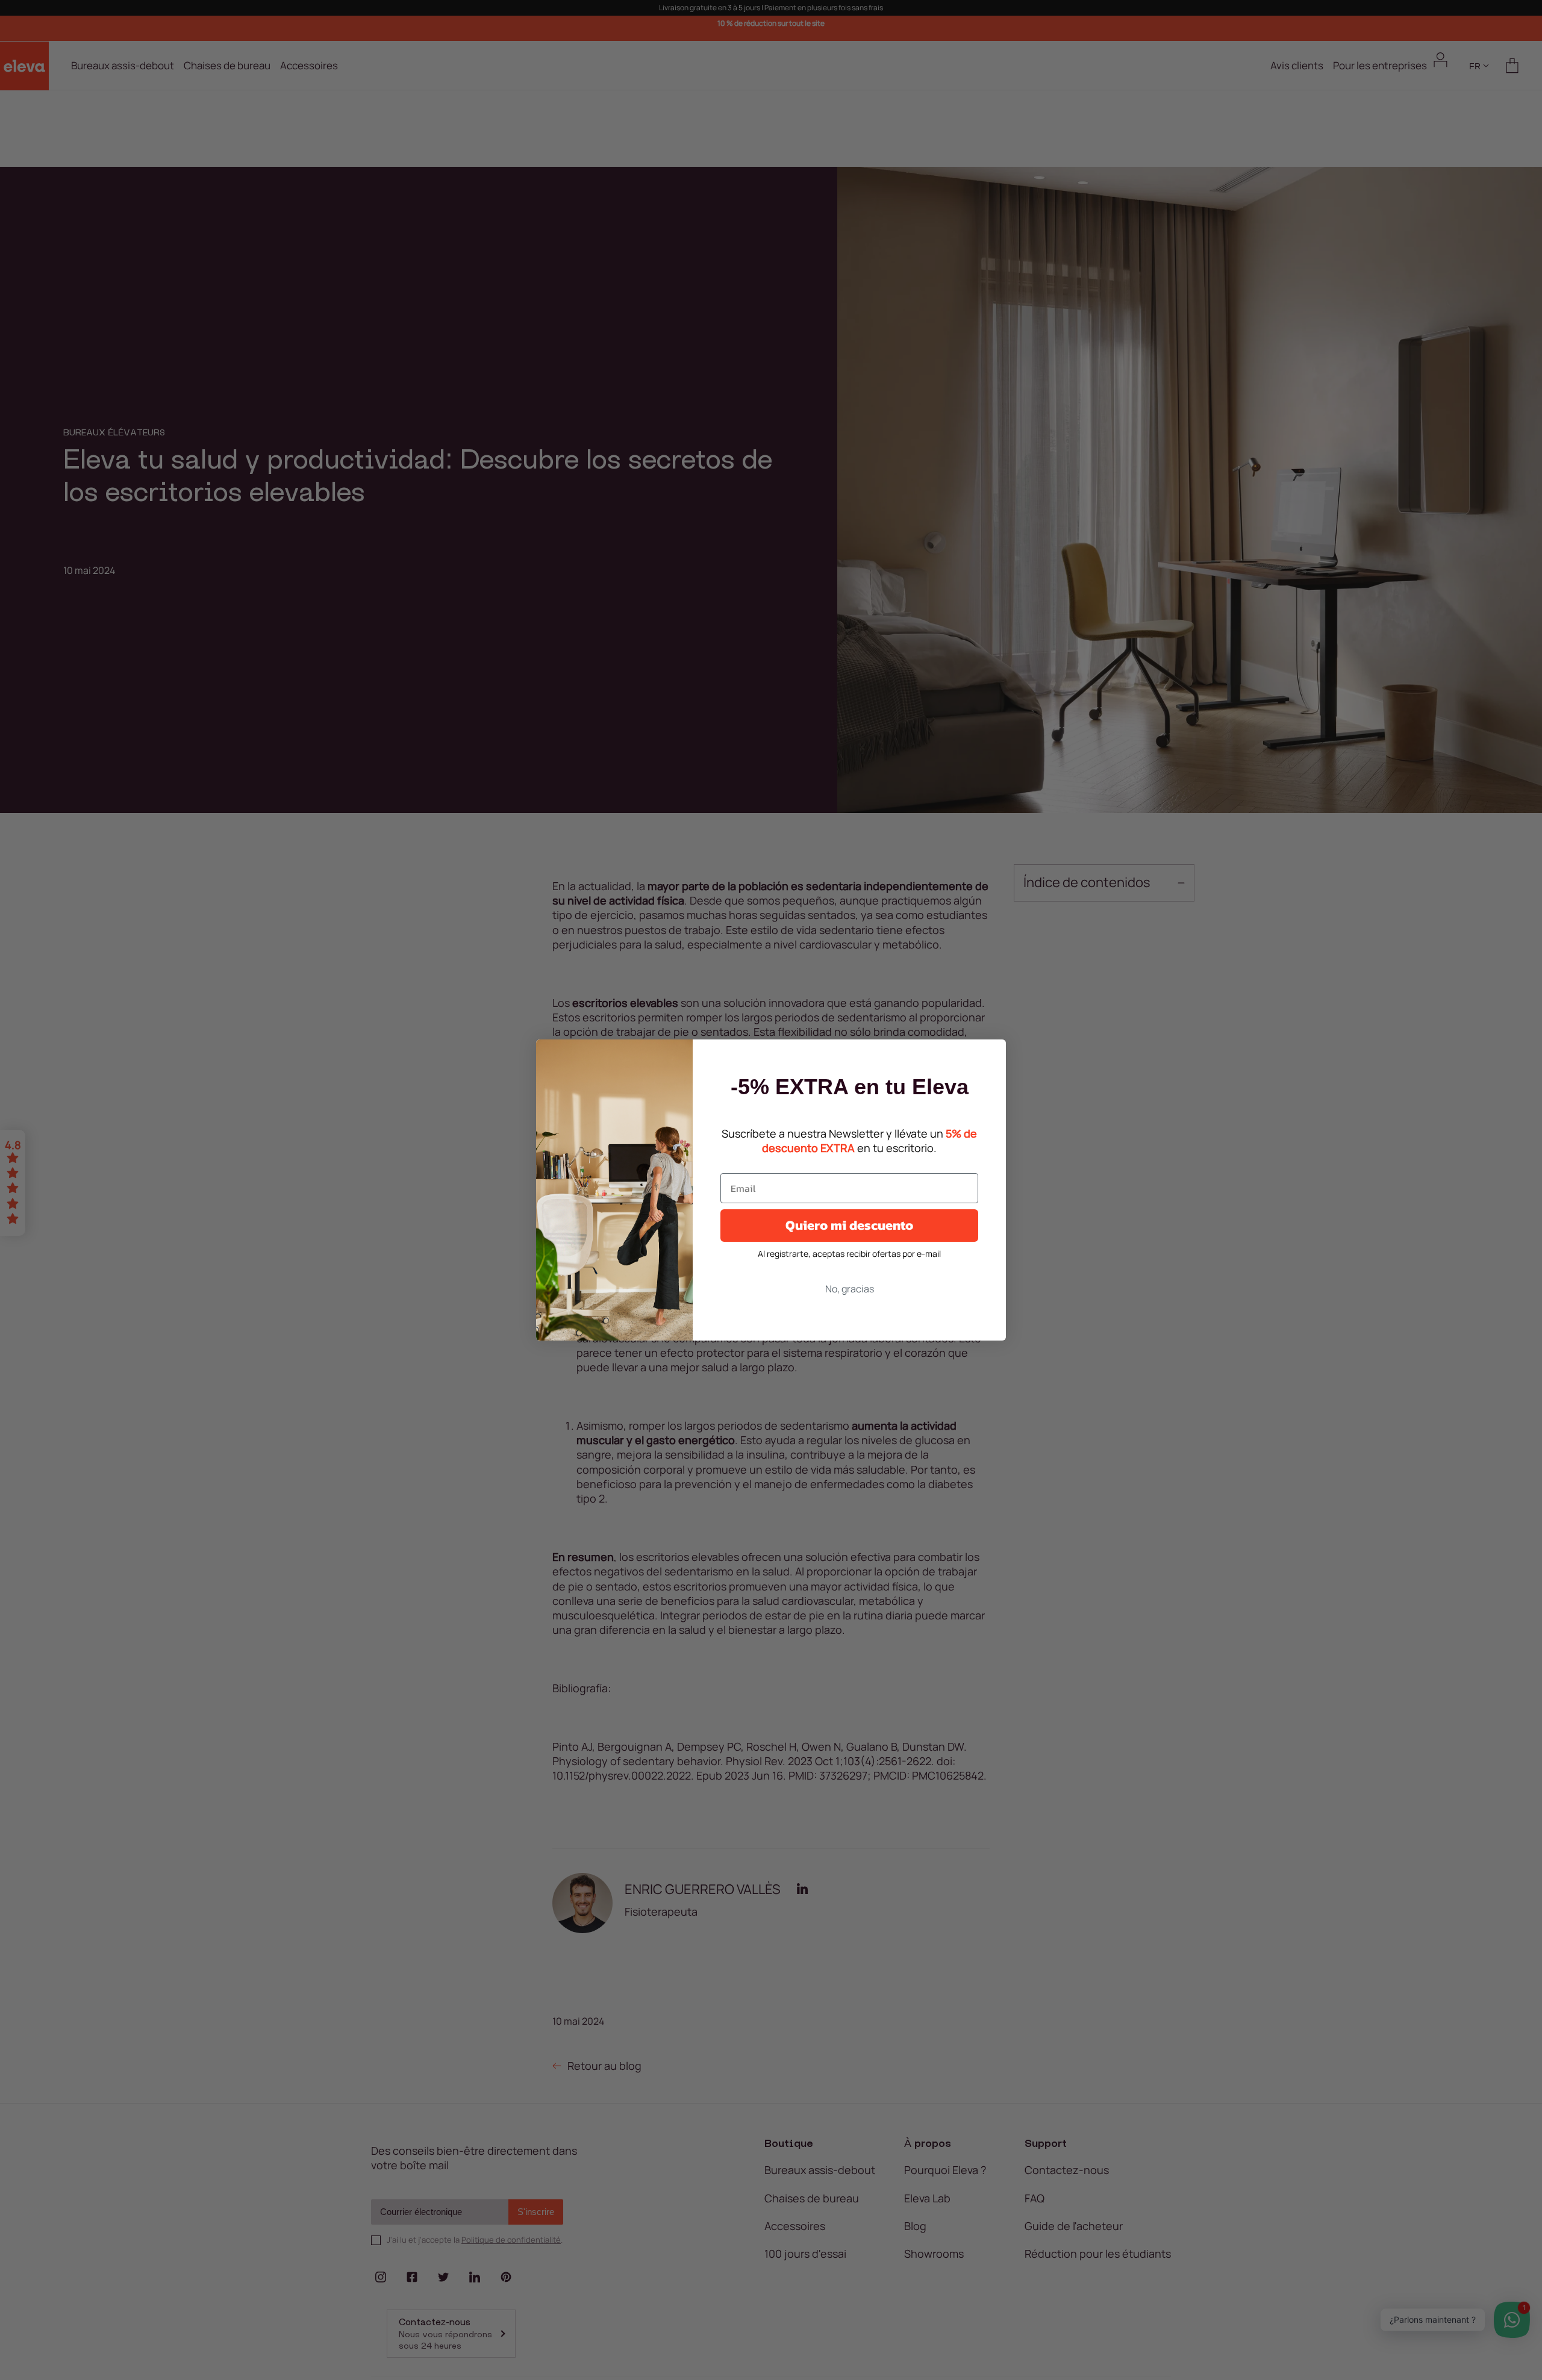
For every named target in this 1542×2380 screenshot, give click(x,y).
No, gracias (850, 1289)
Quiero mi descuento (849, 1225)
